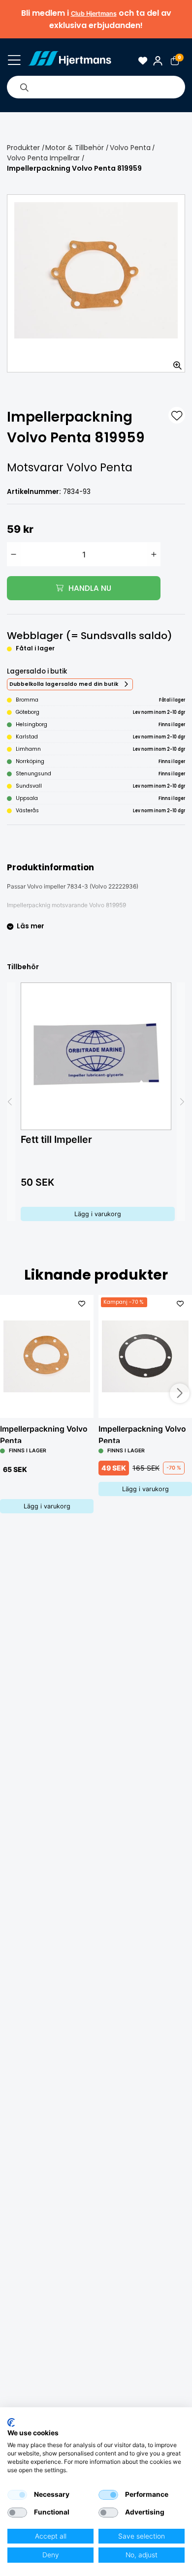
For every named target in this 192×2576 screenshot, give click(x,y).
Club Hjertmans (94, 14)
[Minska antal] (14, 554)
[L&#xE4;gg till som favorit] (177, 415)
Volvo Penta (130, 148)
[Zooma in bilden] (174, 362)
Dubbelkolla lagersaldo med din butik (64, 684)
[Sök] (24, 87)
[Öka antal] (154, 554)
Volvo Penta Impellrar (43, 158)
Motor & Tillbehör (75, 148)
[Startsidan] (69, 61)
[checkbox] (17, 2495)
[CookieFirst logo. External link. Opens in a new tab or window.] (11, 2423)
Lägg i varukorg (98, 1214)
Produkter (23, 148)
